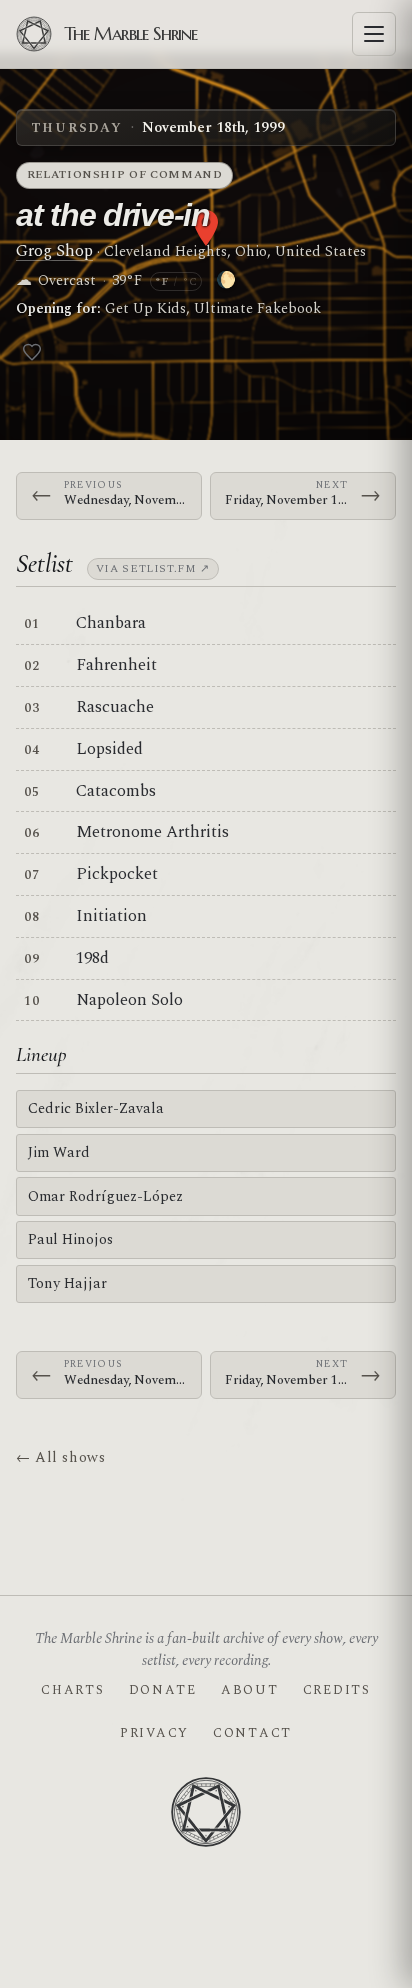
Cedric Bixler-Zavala (96, 1108)
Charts (72, 1690)
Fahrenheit (116, 665)
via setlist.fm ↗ (153, 568)
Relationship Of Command (125, 174)
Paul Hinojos (70, 1239)
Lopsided (109, 749)
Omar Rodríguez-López (105, 1196)
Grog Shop (54, 251)
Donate (163, 1690)
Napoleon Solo (129, 1000)
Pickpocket (117, 874)
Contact (252, 1733)
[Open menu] (374, 34)
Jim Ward (59, 1152)
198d (92, 958)
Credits (337, 1690)
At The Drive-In (113, 215)
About (250, 1690)
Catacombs (116, 791)
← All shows (60, 1457)
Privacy (154, 1733)
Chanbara (111, 623)
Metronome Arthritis (152, 832)
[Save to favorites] (32, 352)
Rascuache (115, 707)
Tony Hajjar (67, 1283)
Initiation (111, 916)
